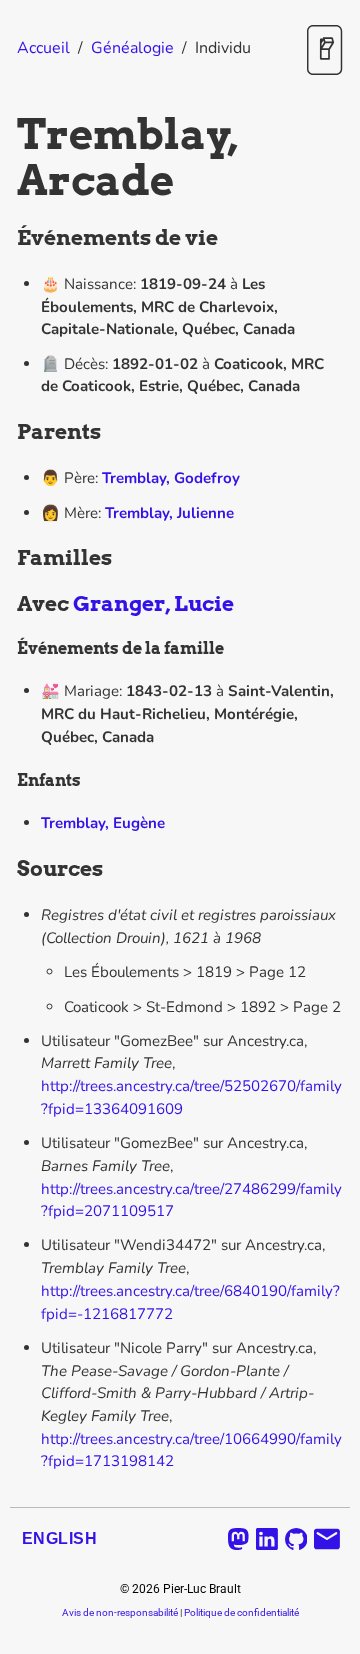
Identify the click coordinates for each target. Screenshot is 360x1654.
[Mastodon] (238, 1539)
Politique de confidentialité (241, 1612)
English (59, 1538)
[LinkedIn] (267, 1539)
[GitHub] (296, 1539)
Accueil (43, 48)
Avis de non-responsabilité (120, 1612)
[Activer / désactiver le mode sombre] (324, 51)
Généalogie (132, 48)
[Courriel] (327, 1539)
